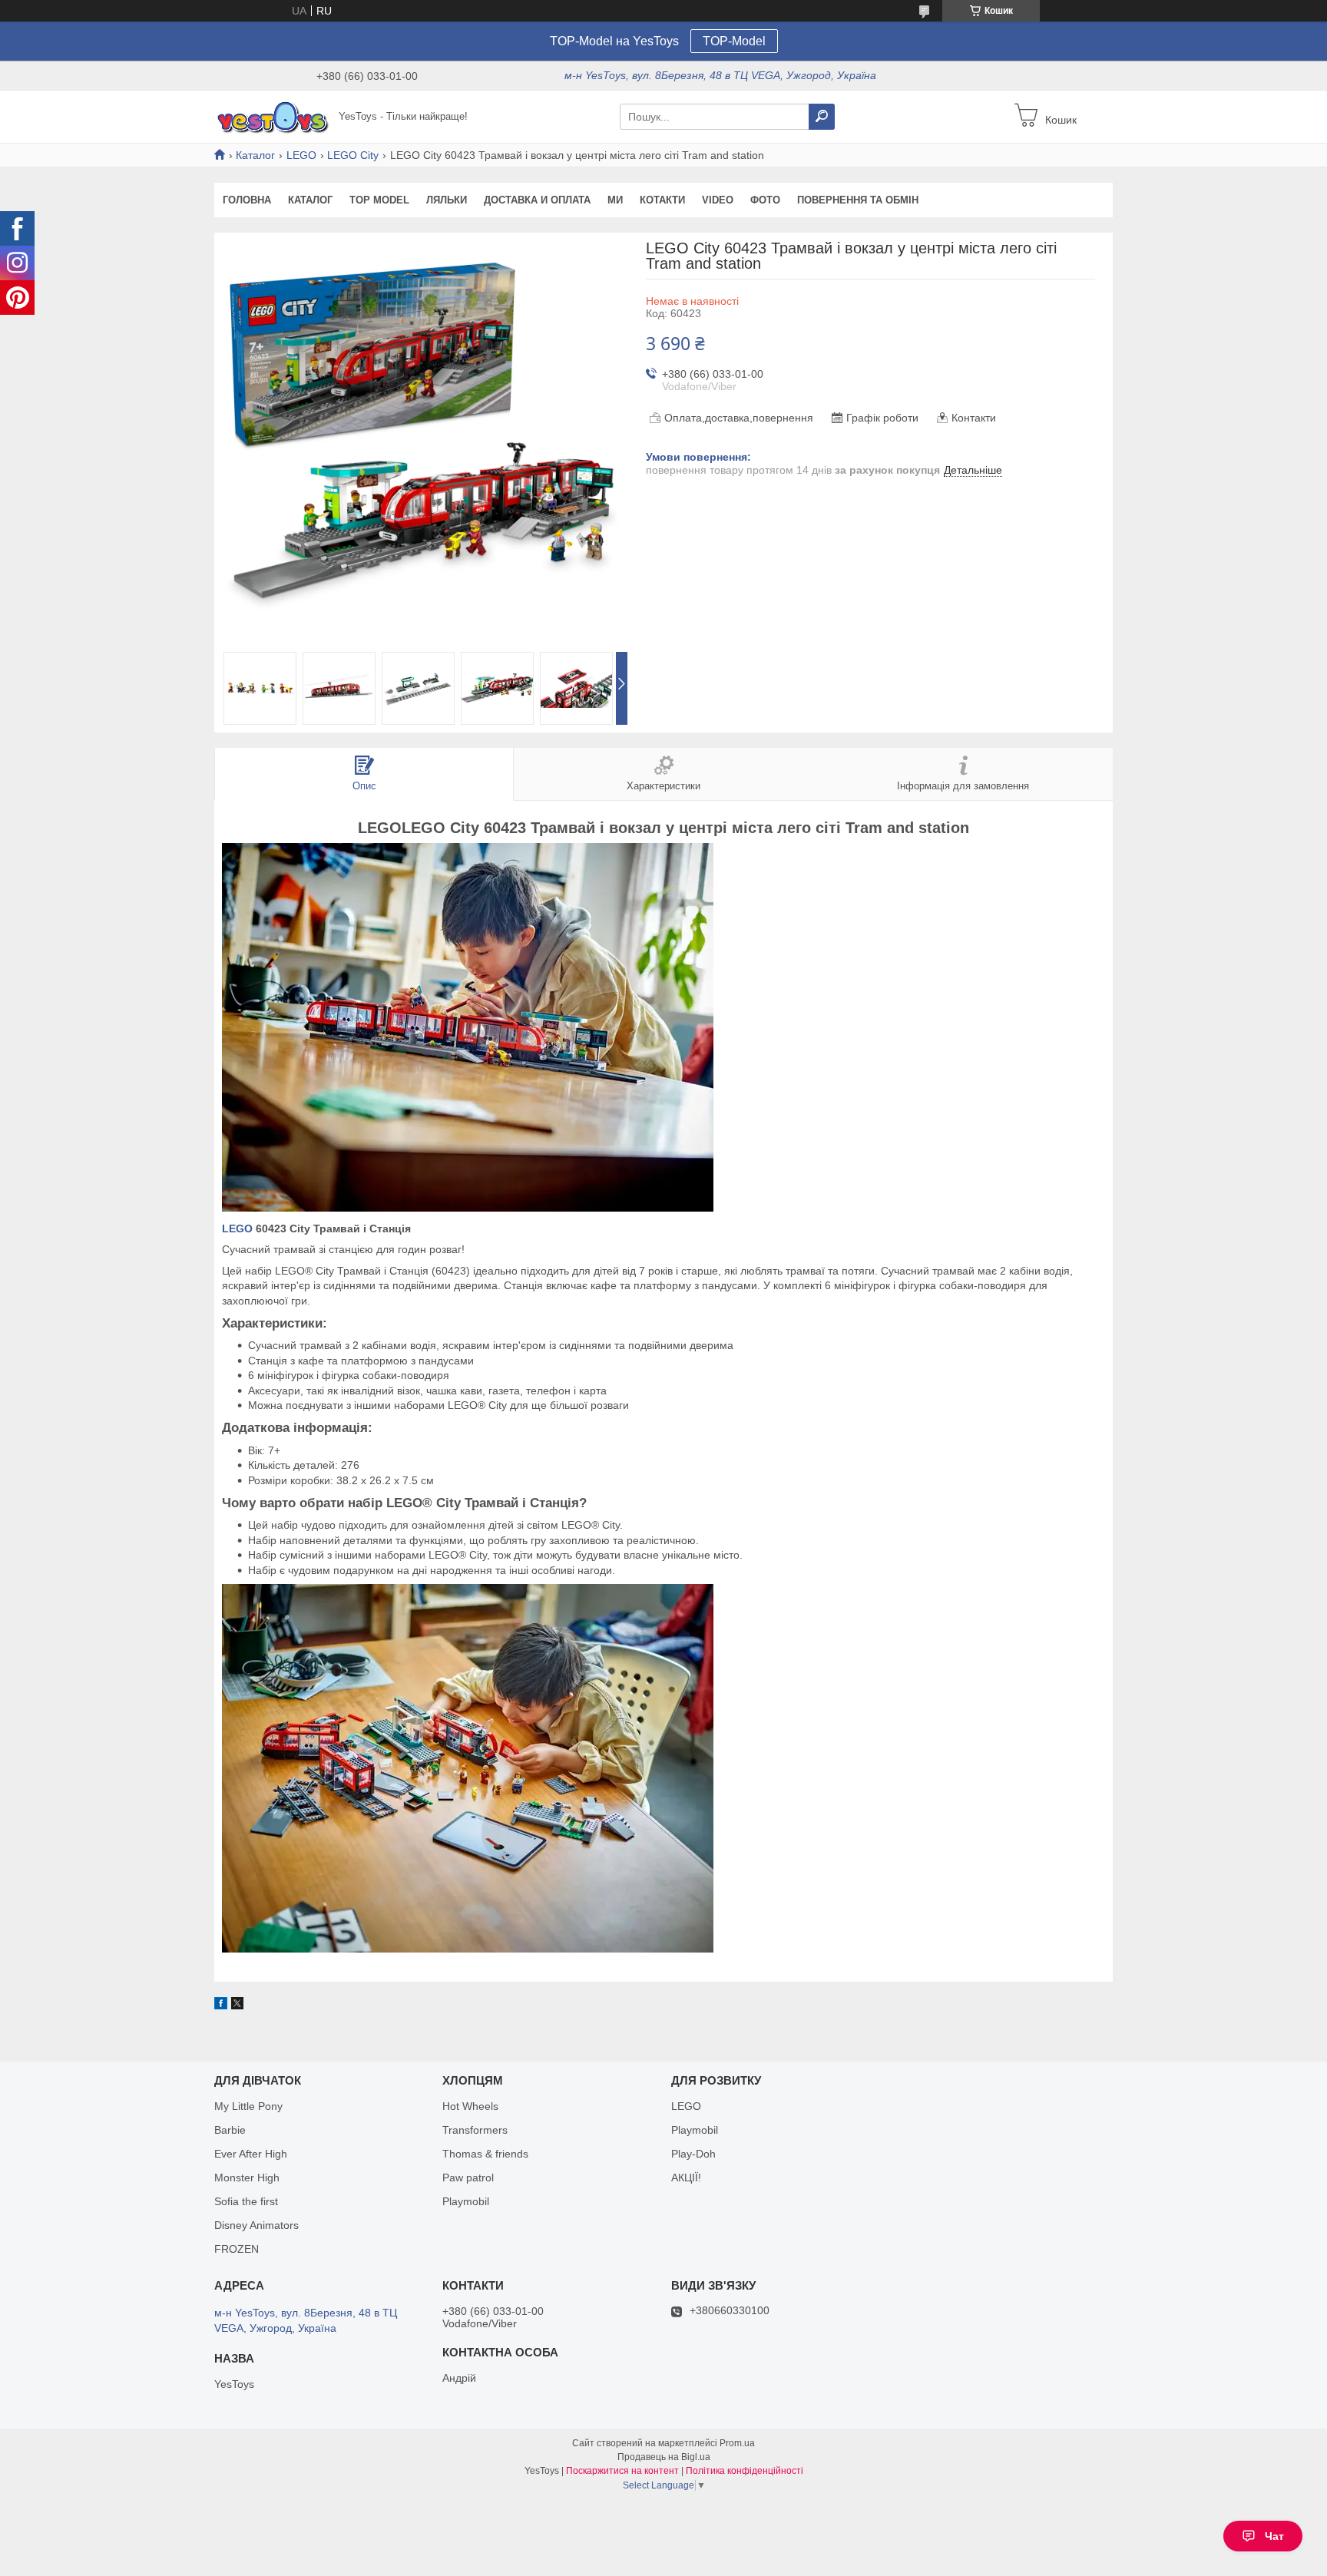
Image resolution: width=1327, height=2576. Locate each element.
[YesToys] (272, 116)
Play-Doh (693, 2154)
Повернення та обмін (858, 200)
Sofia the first (246, 2201)
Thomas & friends (485, 2154)
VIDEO (718, 200)
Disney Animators (256, 2225)
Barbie (230, 2130)
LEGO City (353, 155)
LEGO (301, 155)
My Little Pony (248, 2106)
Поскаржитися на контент (622, 2471)
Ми (615, 200)
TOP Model (379, 200)
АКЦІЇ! (686, 2178)
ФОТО (765, 200)
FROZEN (237, 2249)
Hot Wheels (470, 2106)
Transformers (475, 2130)
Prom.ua (737, 2443)
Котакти (662, 200)
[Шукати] (822, 117)
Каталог (255, 155)
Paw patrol (468, 2178)
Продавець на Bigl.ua (664, 2457)
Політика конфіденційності (745, 2471)
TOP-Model (734, 41)
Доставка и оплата (537, 200)
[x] (237, 2006)
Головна (247, 200)
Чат (1274, 2536)
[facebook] (221, 2006)
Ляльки (447, 200)
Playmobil (466, 2201)
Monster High (247, 2178)
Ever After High (251, 2154)
